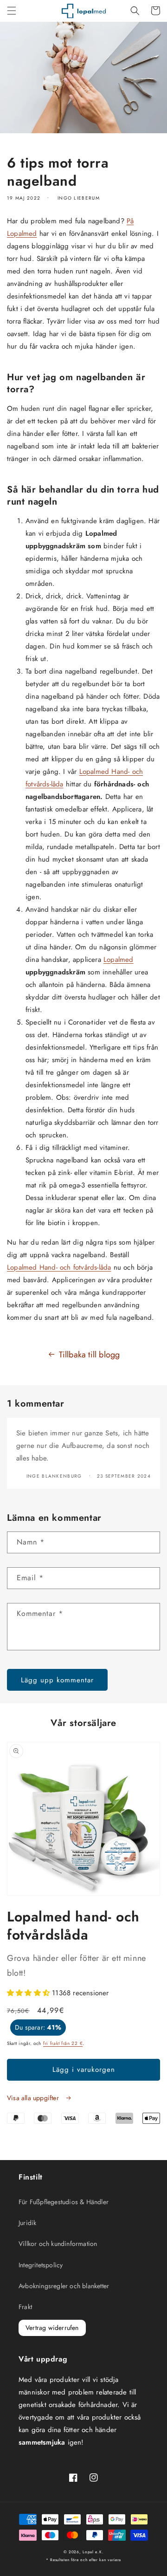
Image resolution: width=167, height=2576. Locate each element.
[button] (12, 11)
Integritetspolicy (41, 2265)
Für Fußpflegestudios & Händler (64, 2202)
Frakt (25, 2307)
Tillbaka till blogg (90, 1355)
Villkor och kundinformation (58, 2244)
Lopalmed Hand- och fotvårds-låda (59, 1267)
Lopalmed (119, 960)
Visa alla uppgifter (34, 2098)
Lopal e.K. (93, 2552)
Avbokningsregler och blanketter (64, 2286)
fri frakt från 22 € (63, 2043)
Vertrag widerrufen (52, 2328)
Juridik (27, 2223)
